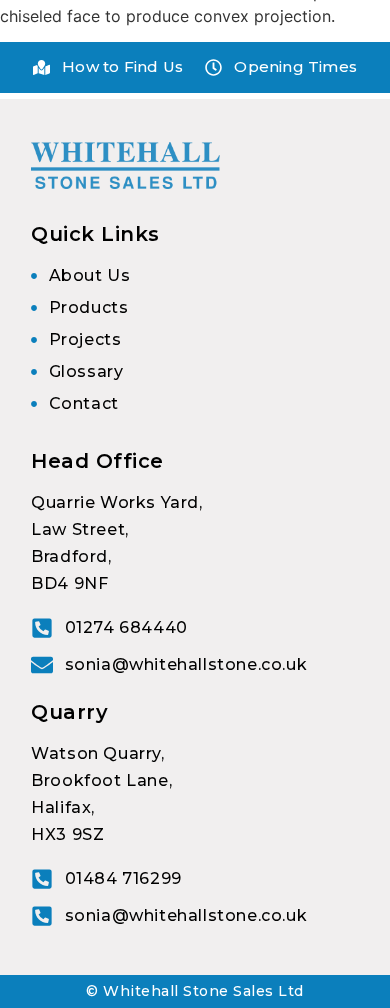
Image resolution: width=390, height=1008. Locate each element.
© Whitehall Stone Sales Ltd (195, 991)
